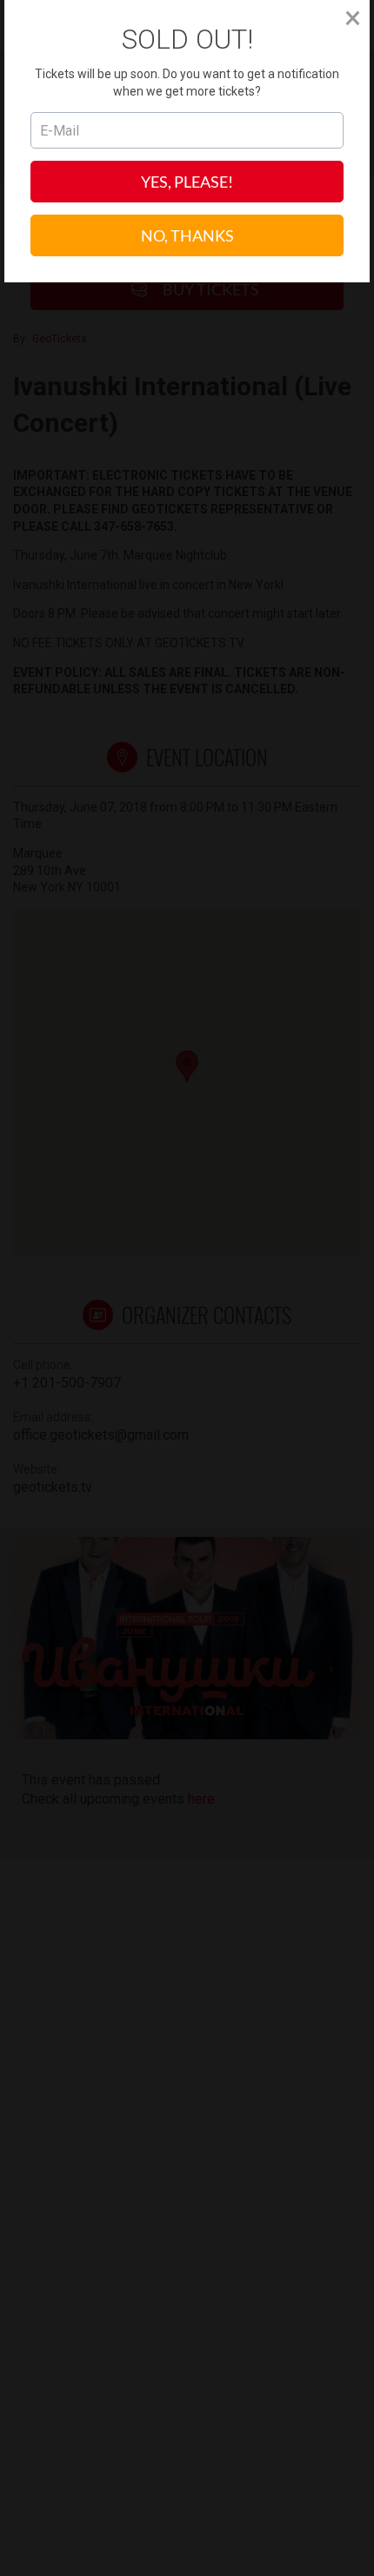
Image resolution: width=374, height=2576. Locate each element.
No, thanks (187, 235)
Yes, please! (187, 182)
